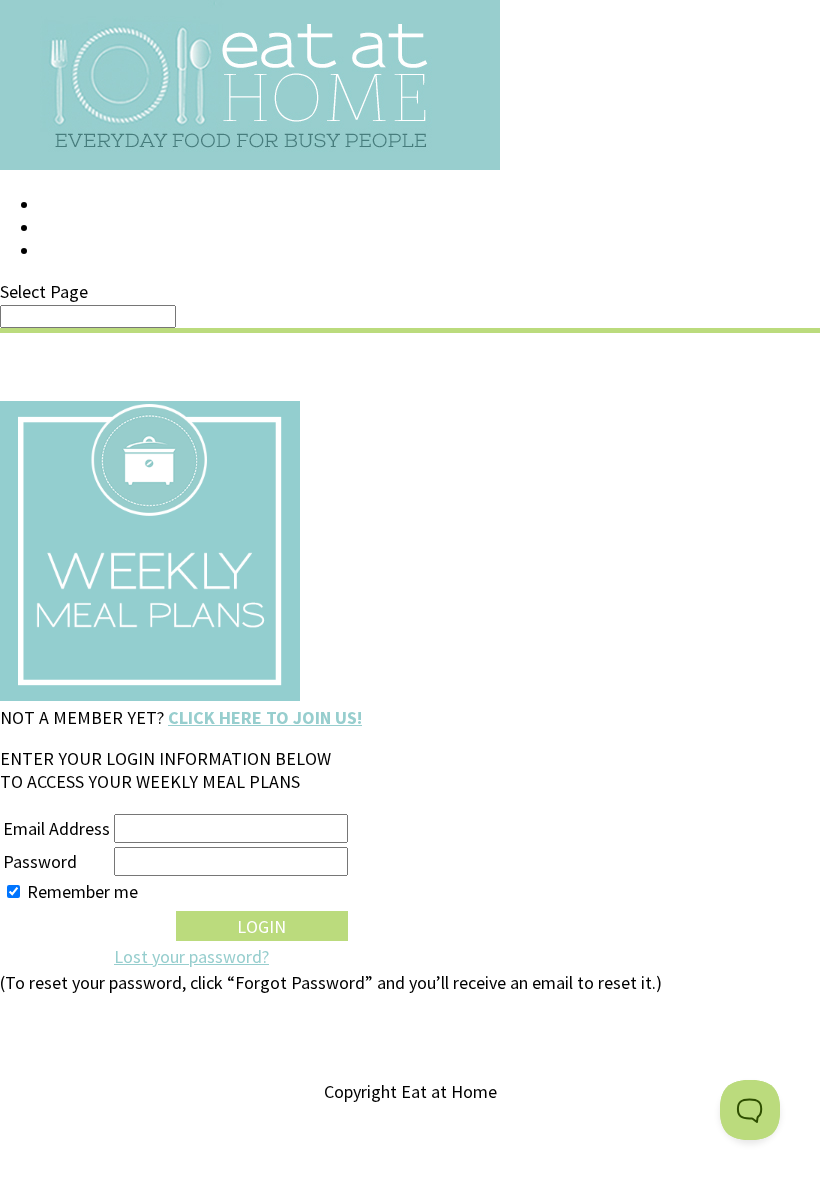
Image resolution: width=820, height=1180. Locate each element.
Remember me (82, 891)
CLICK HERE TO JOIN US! (265, 717)
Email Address (56, 828)
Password (40, 861)
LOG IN (67, 205)
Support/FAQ (96, 228)
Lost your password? (191, 956)
